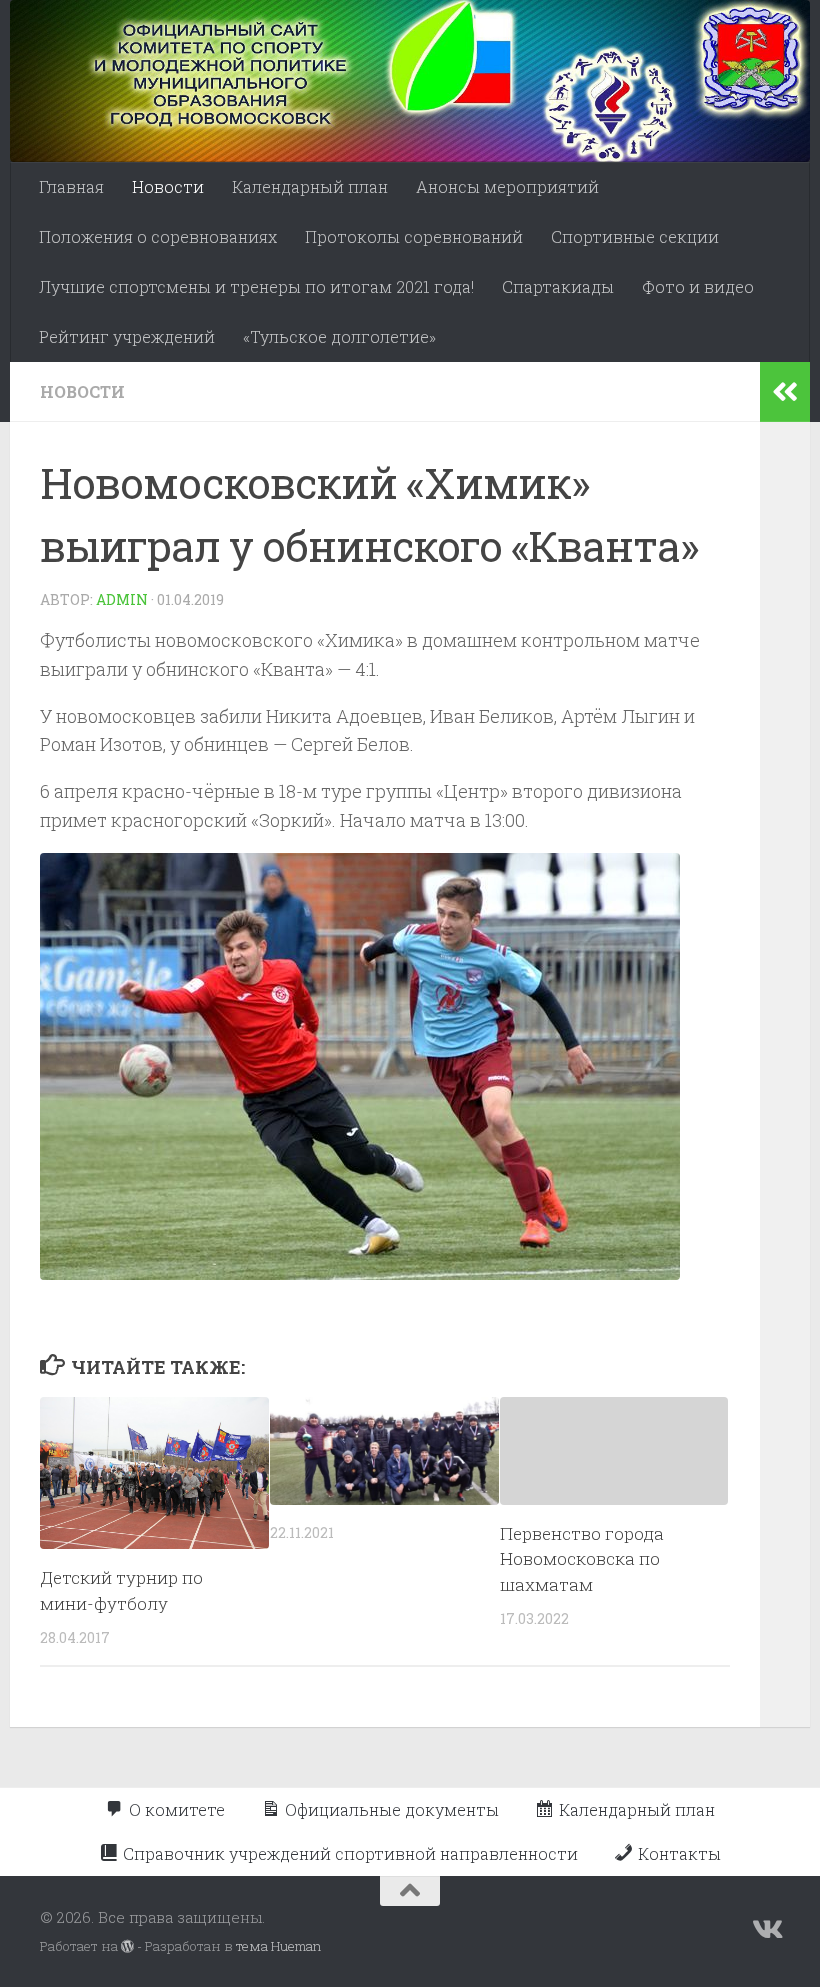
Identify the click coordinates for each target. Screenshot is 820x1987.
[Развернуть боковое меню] (785, 392)
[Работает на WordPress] (127, 1946)
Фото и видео (698, 286)
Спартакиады (558, 286)
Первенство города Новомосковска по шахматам (582, 1559)
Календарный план (310, 186)
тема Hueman (278, 1946)
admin (122, 599)
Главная (71, 186)
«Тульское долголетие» (339, 336)
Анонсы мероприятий (507, 186)
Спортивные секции (635, 236)
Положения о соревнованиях (158, 236)
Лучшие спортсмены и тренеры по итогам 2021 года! (256, 286)
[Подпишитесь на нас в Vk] (766, 1930)
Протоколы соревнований (414, 236)
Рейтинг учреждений (127, 336)
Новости (168, 186)
